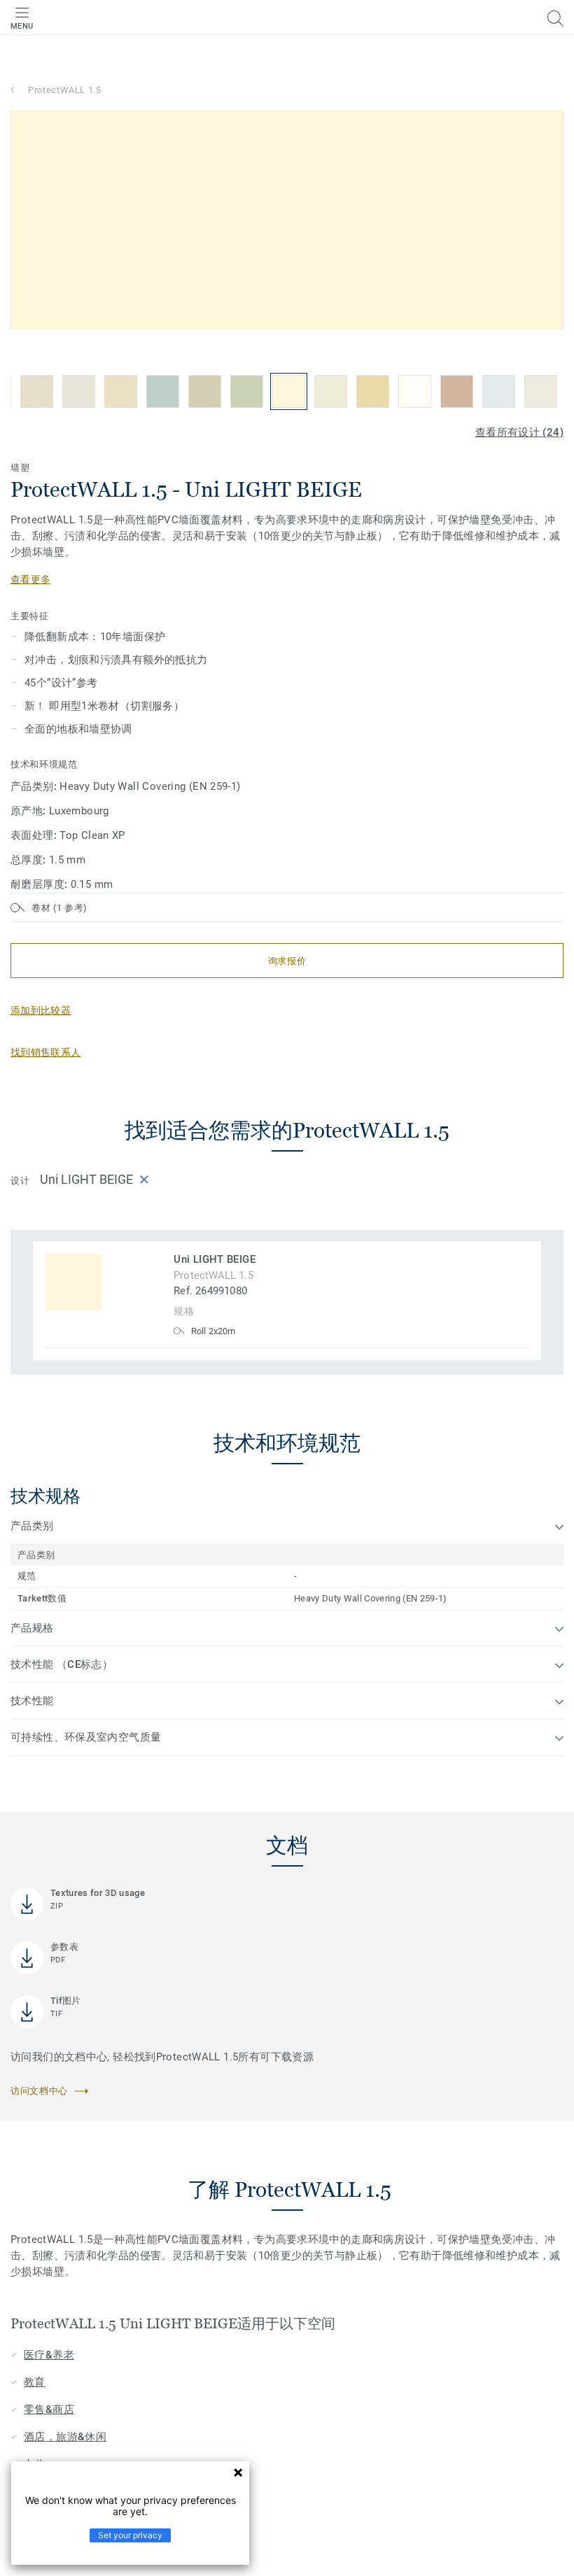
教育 (35, 2382)
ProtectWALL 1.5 (65, 90)
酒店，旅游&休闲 (65, 2437)
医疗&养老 (49, 2355)
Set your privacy (130, 2535)
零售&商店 (49, 2409)
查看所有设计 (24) (519, 432)
